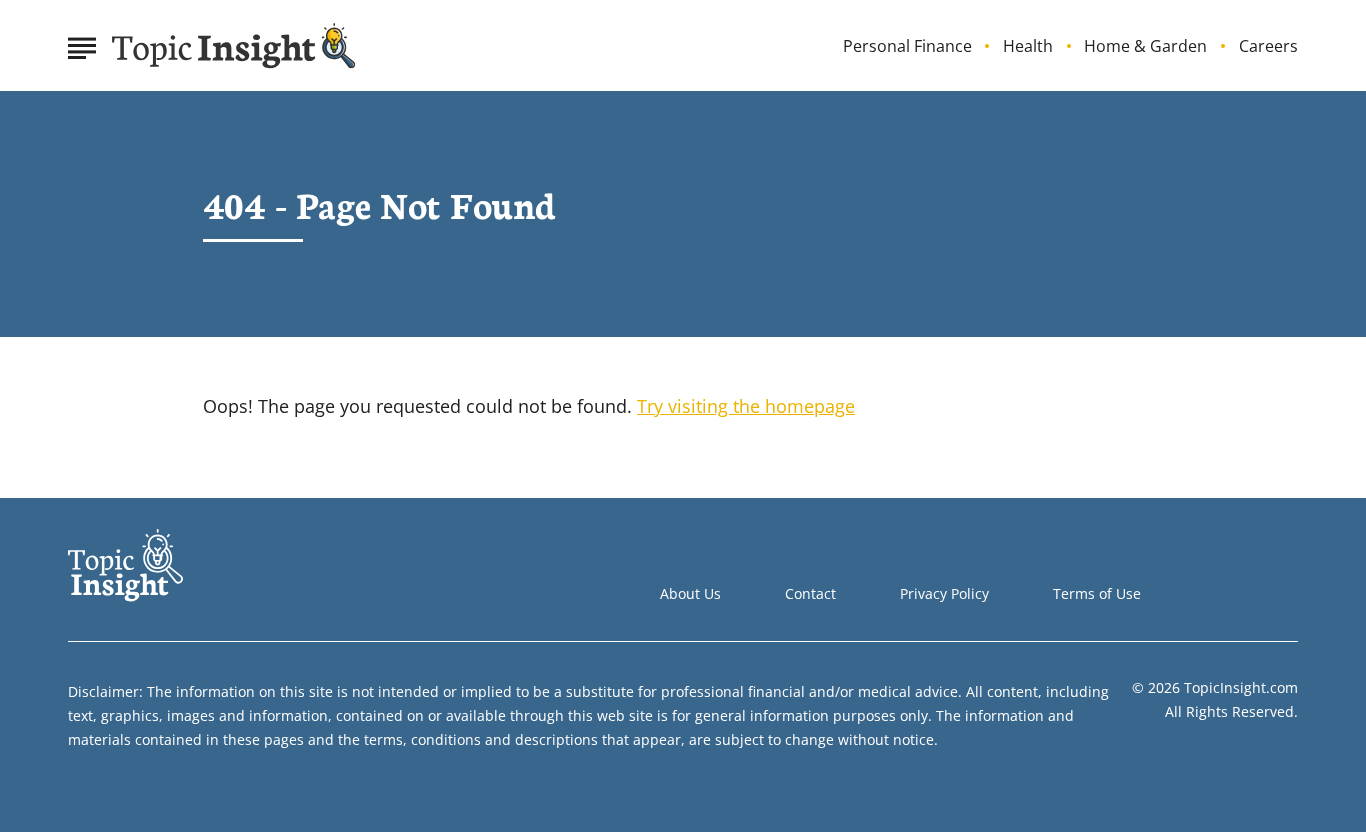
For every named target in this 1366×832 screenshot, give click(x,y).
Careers (1268, 46)
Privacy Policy (944, 593)
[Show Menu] (81, 44)
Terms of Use (1097, 593)
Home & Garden (1145, 46)
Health (1028, 46)
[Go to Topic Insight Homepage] (234, 46)
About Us (690, 593)
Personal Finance (907, 46)
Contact (810, 593)
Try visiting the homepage (746, 406)
